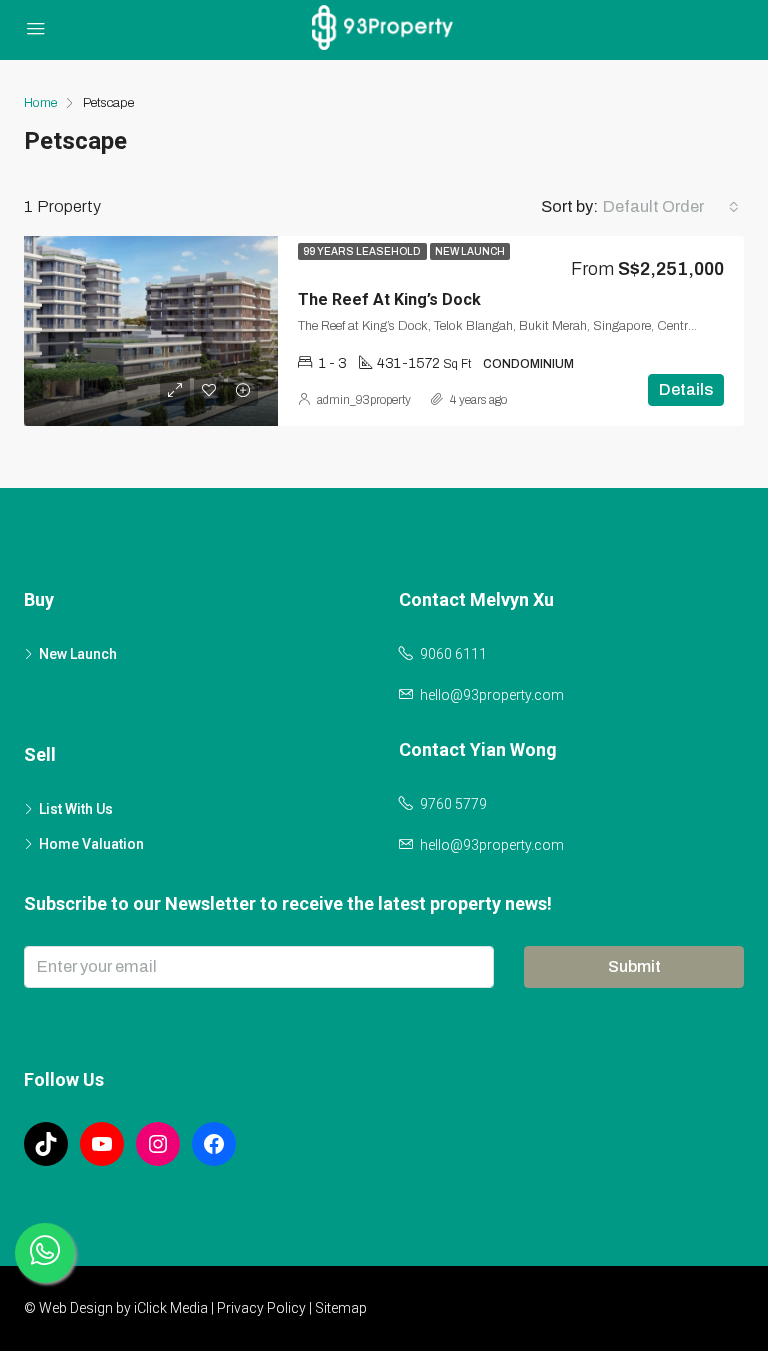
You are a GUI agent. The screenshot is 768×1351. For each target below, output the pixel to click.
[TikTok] (46, 1144)
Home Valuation (91, 844)
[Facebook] (214, 1144)
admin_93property (364, 400)
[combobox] (671, 207)
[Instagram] (158, 1144)
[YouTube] (102, 1144)
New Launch (470, 251)
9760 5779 (453, 804)
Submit (634, 966)
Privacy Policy (261, 1308)
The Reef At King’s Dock (389, 299)
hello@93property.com (492, 695)
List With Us (76, 809)
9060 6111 (453, 654)
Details (686, 389)
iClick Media (171, 1308)
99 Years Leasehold (362, 251)
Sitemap (341, 1308)
